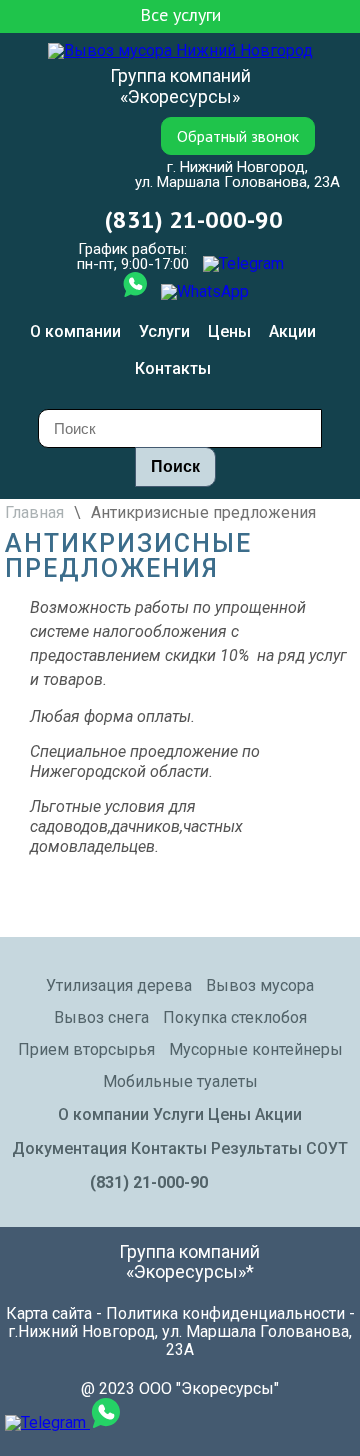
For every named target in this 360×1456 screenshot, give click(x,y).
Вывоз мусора (260, 985)
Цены (229, 331)
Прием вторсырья (86, 1049)
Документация (69, 1148)
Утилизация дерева (119, 985)
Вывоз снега (101, 1017)
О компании (75, 331)
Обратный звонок (238, 136)
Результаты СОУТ (279, 1148)
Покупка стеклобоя (235, 1017)
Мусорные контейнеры (256, 1049)
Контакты (173, 368)
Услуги (164, 331)
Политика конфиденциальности (225, 1313)
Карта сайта (49, 1313)
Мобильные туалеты (180, 1081)
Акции (292, 331)
